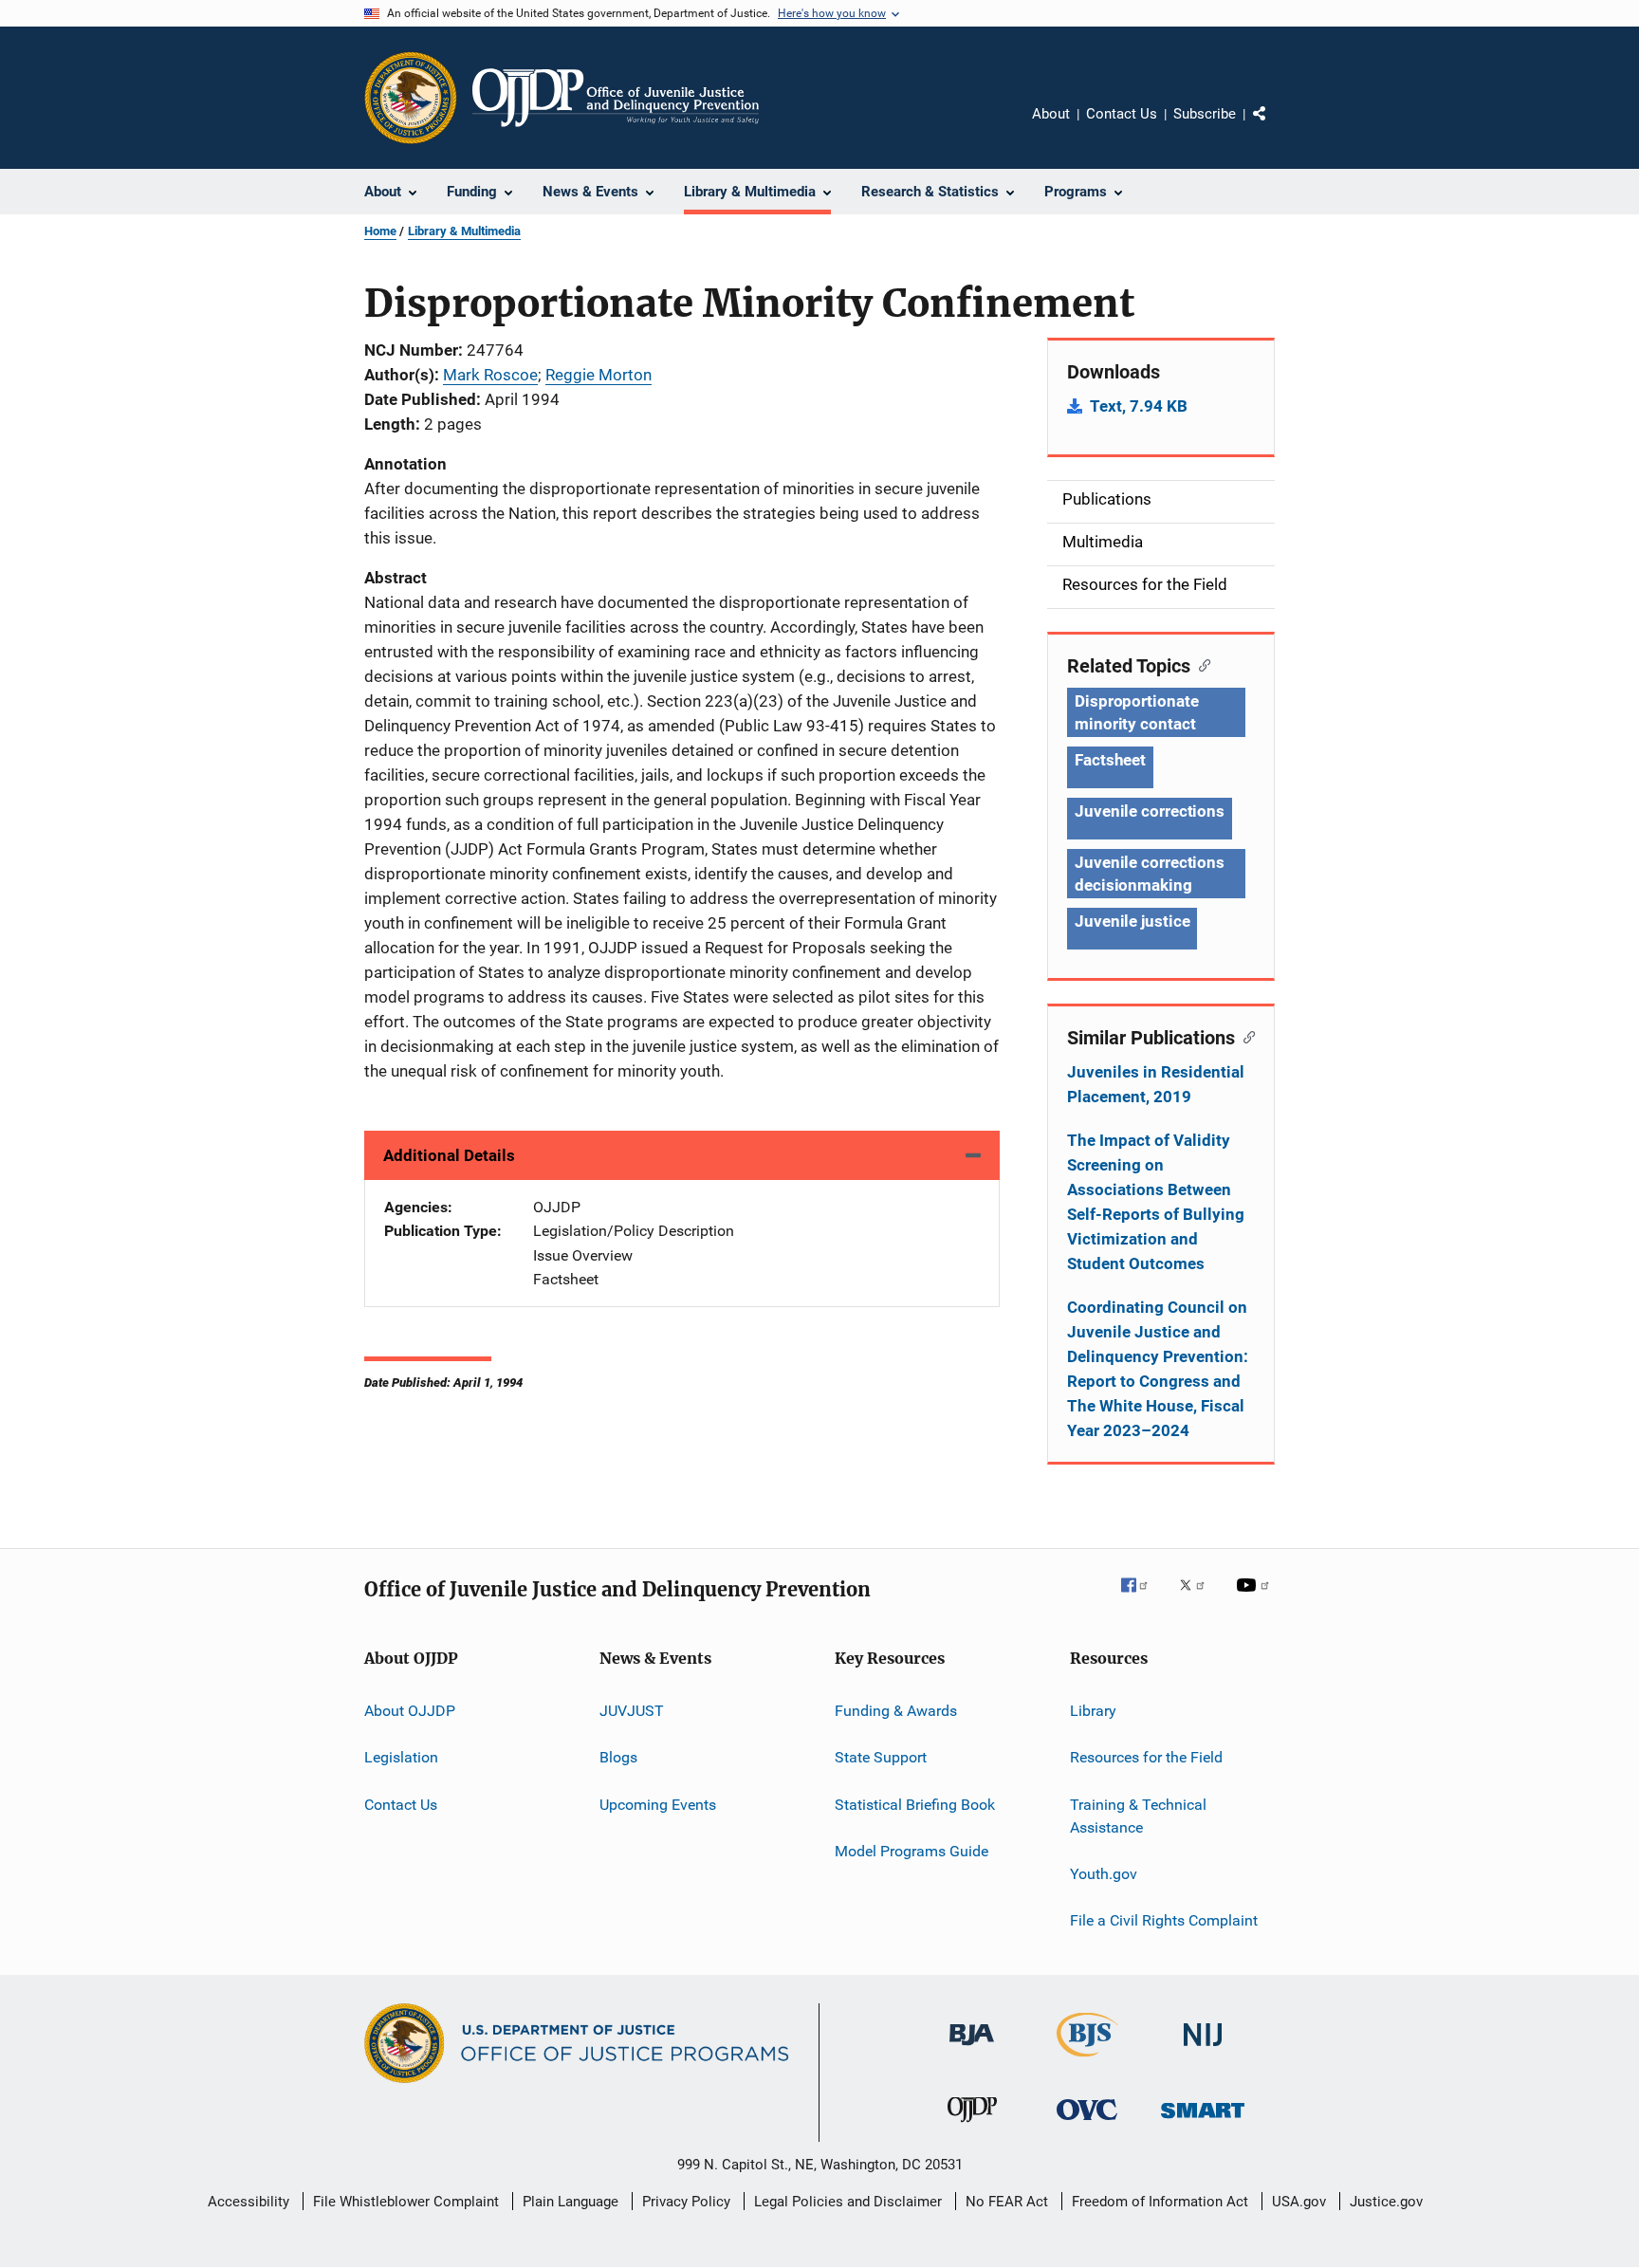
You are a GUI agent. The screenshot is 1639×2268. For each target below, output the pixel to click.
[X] (1199, 1598)
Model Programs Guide (912, 1851)
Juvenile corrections (1150, 811)
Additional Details (449, 1155)
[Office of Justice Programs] (411, 98)
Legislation (401, 1757)
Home (380, 231)
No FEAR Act (1007, 2202)
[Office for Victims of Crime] (1087, 2123)
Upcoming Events (658, 1805)
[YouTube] (1256, 1598)
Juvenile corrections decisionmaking (1150, 874)
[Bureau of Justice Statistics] (1087, 2060)
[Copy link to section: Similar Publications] (1245, 1036)
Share (1275, 127)
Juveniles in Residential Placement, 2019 (1156, 1084)
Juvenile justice (1132, 921)
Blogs (618, 1757)
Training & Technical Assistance (1138, 1816)
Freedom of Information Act (1160, 2202)
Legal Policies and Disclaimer (848, 2202)
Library (1093, 1711)
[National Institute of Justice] (1203, 2049)
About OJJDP (410, 1711)
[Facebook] (1142, 1598)
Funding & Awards (896, 1711)
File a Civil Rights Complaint (1164, 1920)
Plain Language (571, 2202)
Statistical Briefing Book (915, 1805)
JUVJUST (632, 1711)
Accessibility (249, 2202)
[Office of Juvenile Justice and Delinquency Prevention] (972, 2126)
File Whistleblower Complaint (406, 2202)
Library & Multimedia (464, 231)
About (1051, 114)
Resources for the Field (1146, 1757)
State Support (881, 1757)
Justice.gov (1386, 2202)
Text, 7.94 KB (1139, 406)
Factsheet (1110, 760)
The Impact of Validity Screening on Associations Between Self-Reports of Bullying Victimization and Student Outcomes (1156, 1202)
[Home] (616, 98)
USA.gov (1299, 2202)
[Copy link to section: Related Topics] (1200, 664)
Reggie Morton (599, 375)
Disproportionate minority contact (1136, 712)
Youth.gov (1104, 1874)
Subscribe (1205, 114)
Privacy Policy (686, 2202)
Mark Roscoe (490, 375)
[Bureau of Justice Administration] (972, 2049)
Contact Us (1122, 114)
